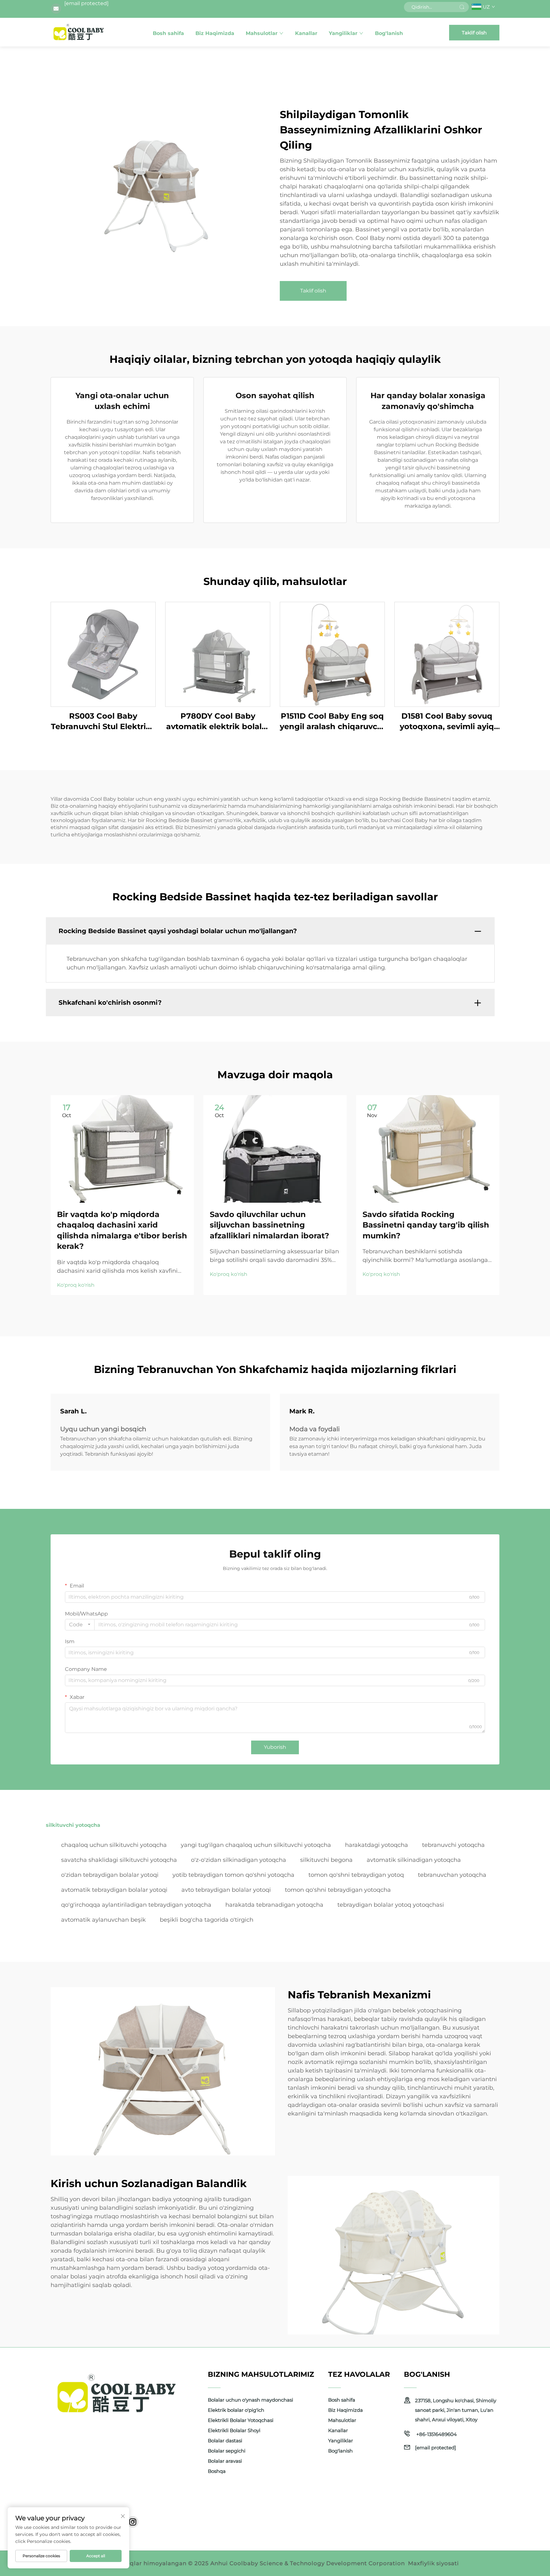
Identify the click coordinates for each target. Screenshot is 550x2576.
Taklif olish (474, 33)
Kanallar (306, 33)
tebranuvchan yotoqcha (452, 1875)
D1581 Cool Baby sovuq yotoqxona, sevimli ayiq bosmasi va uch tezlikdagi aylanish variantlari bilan (447, 722)
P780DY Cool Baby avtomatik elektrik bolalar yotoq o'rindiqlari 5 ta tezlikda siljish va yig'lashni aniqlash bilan (218, 722)
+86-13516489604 (436, 2434)
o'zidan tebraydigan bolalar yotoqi (110, 1875)
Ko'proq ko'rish (76, 1285)
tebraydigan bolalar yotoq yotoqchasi (391, 1905)
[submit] (462, 7)
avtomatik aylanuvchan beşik (103, 1920)
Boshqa (217, 2471)
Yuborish (275, 1747)
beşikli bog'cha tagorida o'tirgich (207, 1920)
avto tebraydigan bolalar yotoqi (226, 1890)
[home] (79, 32)
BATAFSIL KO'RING (103, 654)
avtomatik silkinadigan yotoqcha (414, 1860)
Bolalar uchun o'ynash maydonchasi (250, 2400)
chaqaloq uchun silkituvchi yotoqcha (114, 1845)
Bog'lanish (389, 33)
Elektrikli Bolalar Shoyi (234, 2430)
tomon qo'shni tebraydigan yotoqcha (338, 1890)
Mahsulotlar (262, 33)
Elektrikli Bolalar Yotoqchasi (241, 2420)
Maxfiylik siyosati (434, 2563)
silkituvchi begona (326, 1860)
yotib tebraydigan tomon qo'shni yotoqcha (233, 1875)
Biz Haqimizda (215, 33)
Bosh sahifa (168, 33)
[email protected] (86, 3)
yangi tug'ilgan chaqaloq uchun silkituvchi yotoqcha (256, 1845)
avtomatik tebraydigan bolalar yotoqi (114, 1890)
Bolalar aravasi (225, 2461)
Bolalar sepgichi (227, 2451)
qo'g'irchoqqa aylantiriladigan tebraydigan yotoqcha (136, 1905)
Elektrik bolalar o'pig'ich (236, 2410)
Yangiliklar (343, 33)
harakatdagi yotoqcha (377, 1845)
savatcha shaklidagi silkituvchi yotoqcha (119, 1860)
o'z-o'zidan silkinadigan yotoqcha (239, 1860)
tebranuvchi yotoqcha (453, 1845)
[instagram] (133, 2522)
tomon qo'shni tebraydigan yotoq (356, 1875)
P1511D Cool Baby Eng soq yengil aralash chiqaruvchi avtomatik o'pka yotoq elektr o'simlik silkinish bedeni (332, 722)
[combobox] (80, 1625)
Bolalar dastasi (225, 2441)
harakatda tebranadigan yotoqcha (274, 1905)
